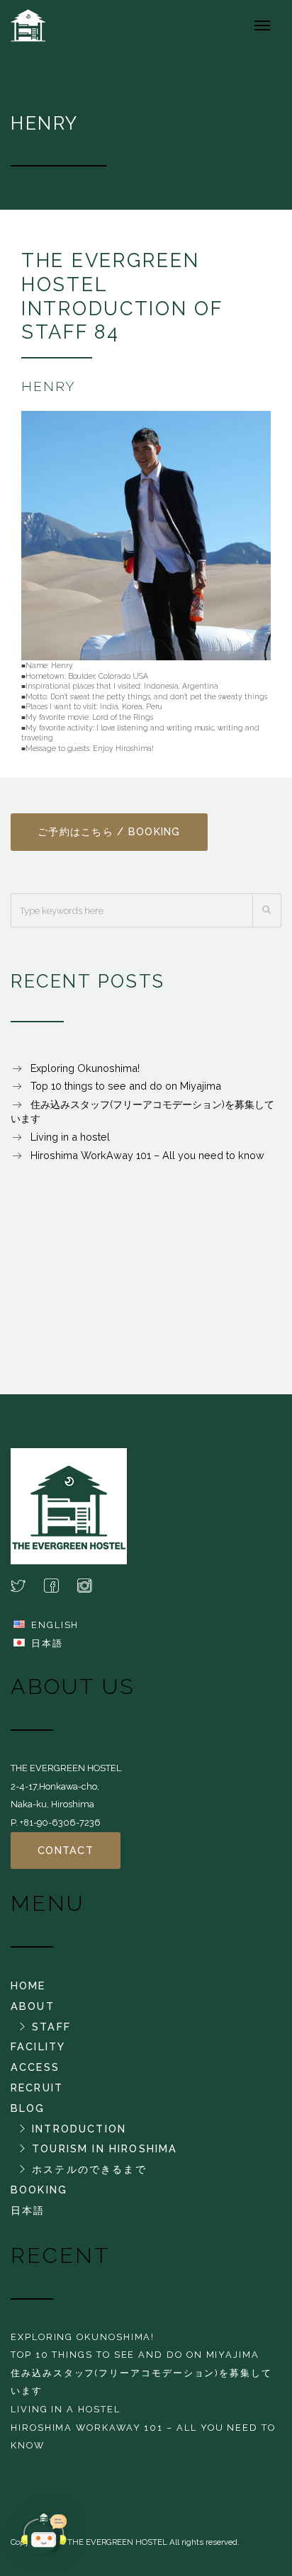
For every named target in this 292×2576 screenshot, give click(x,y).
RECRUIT (37, 2088)
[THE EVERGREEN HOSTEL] (36, 25)
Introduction (79, 2129)
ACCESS (35, 2067)
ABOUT (33, 2006)
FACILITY (38, 2046)
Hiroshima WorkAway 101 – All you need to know (147, 1155)
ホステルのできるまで (89, 2169)
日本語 (47, 1643)
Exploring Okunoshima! (85, 1068)
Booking (39, 2190)
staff (51, 2027)
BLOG (28, 2108)
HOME (28, 1985)
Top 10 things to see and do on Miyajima (126, 1086)
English (55, 1625)
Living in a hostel (70, 1137)
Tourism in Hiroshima (105, 2148)
